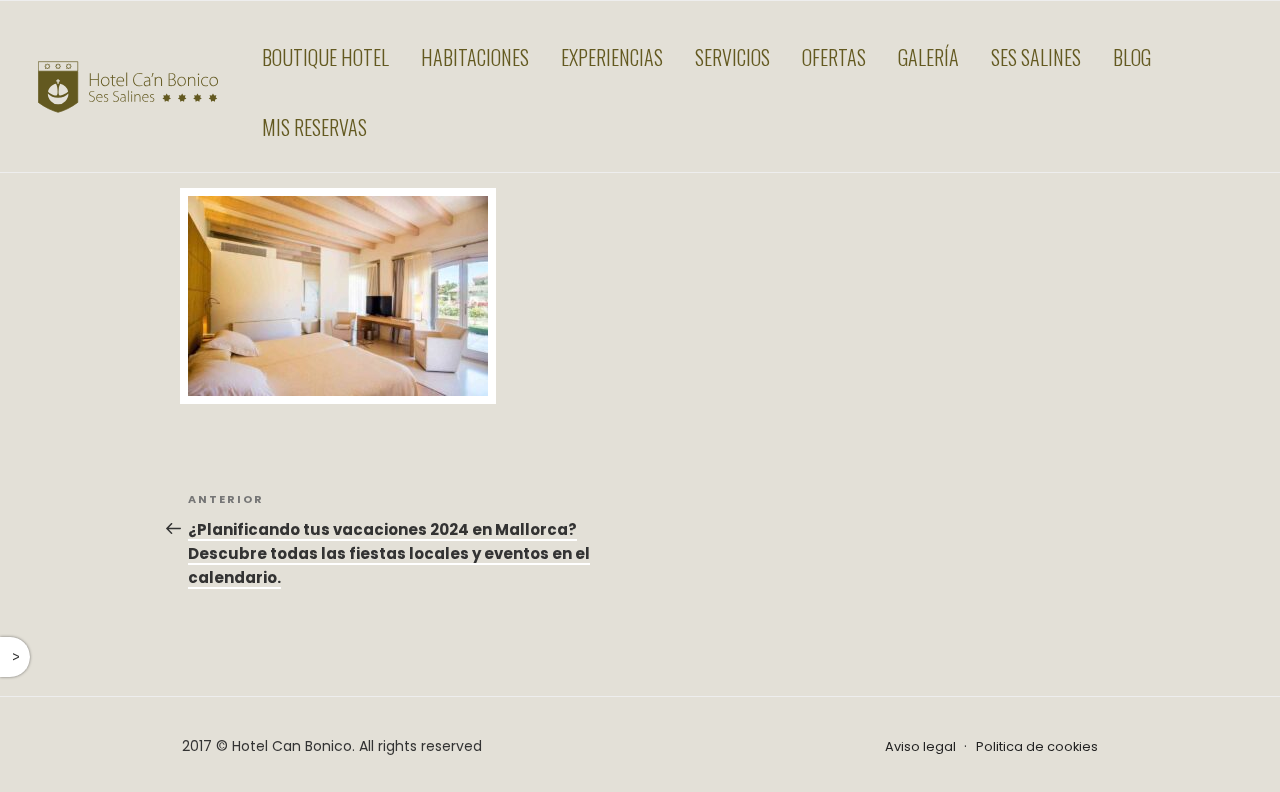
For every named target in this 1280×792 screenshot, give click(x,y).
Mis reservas (314, 127)
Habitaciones (475, 57)
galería (928, 57)
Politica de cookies (1037, 746)
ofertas (834, 57)
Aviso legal (920, 746)
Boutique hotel (325, 57)
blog (1132, 57)
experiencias (612, 57)
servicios (732, 57)
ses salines (1036, 57)
